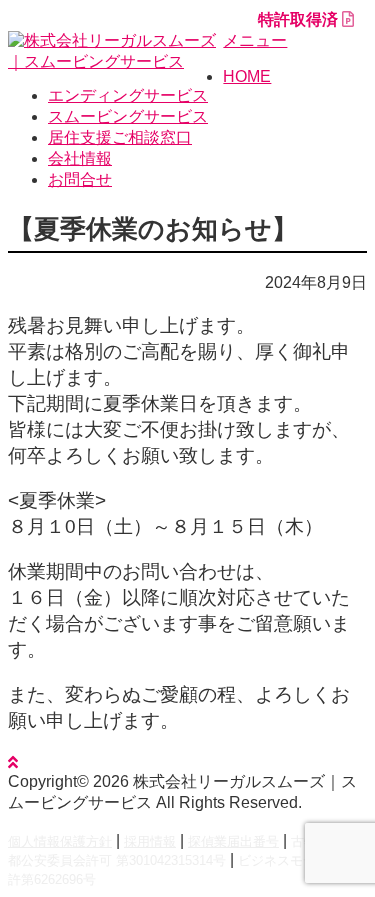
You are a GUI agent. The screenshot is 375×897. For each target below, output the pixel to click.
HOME (247, 76)
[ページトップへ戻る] (13, 762)
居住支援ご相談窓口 (120, 137)
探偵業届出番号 (233, 841)
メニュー (255, 40)
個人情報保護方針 (60, 841)
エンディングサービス (128, 95)
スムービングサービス (128, 116)
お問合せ (80, 179)
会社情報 (80, 158)
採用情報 (150, 841)
